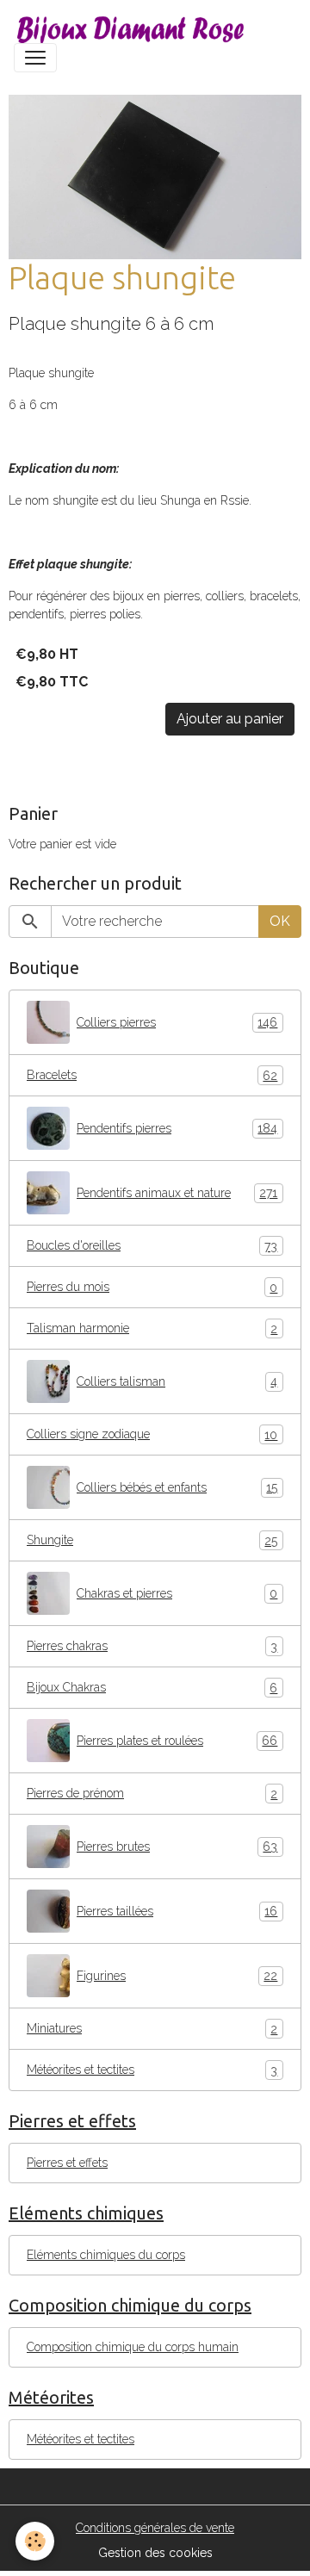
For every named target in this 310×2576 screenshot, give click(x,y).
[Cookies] (35, 2541)
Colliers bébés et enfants (177, 1488)
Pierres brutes (177, 1847)
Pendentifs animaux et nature (177, 1193)
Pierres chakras (152, 1646)
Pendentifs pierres (177, 1129)
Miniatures (152, 2029)
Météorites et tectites (152, 2070)
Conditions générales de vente (155, 2528)
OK (280, 921)
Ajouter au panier (230, 719)
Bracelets (152, 1075)
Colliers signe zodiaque (152, 1434)
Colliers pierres (177, 1023)
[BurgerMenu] (35, 58)
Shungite (152, 1540)
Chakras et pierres (177, 1594)
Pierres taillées (177, 1912)
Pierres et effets (67, 2163)
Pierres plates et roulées (177, 1741)
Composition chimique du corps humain (133, 2347)
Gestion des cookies (155, 2553)
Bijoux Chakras (152, 1688)
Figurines (177, 1976)
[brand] (134, 28)
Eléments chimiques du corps (106, 2255)
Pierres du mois (152, 1287)
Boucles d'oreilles (152, 1246)
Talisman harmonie (152, 1328)
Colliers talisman (177, 1382)
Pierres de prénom (152, 1794)
